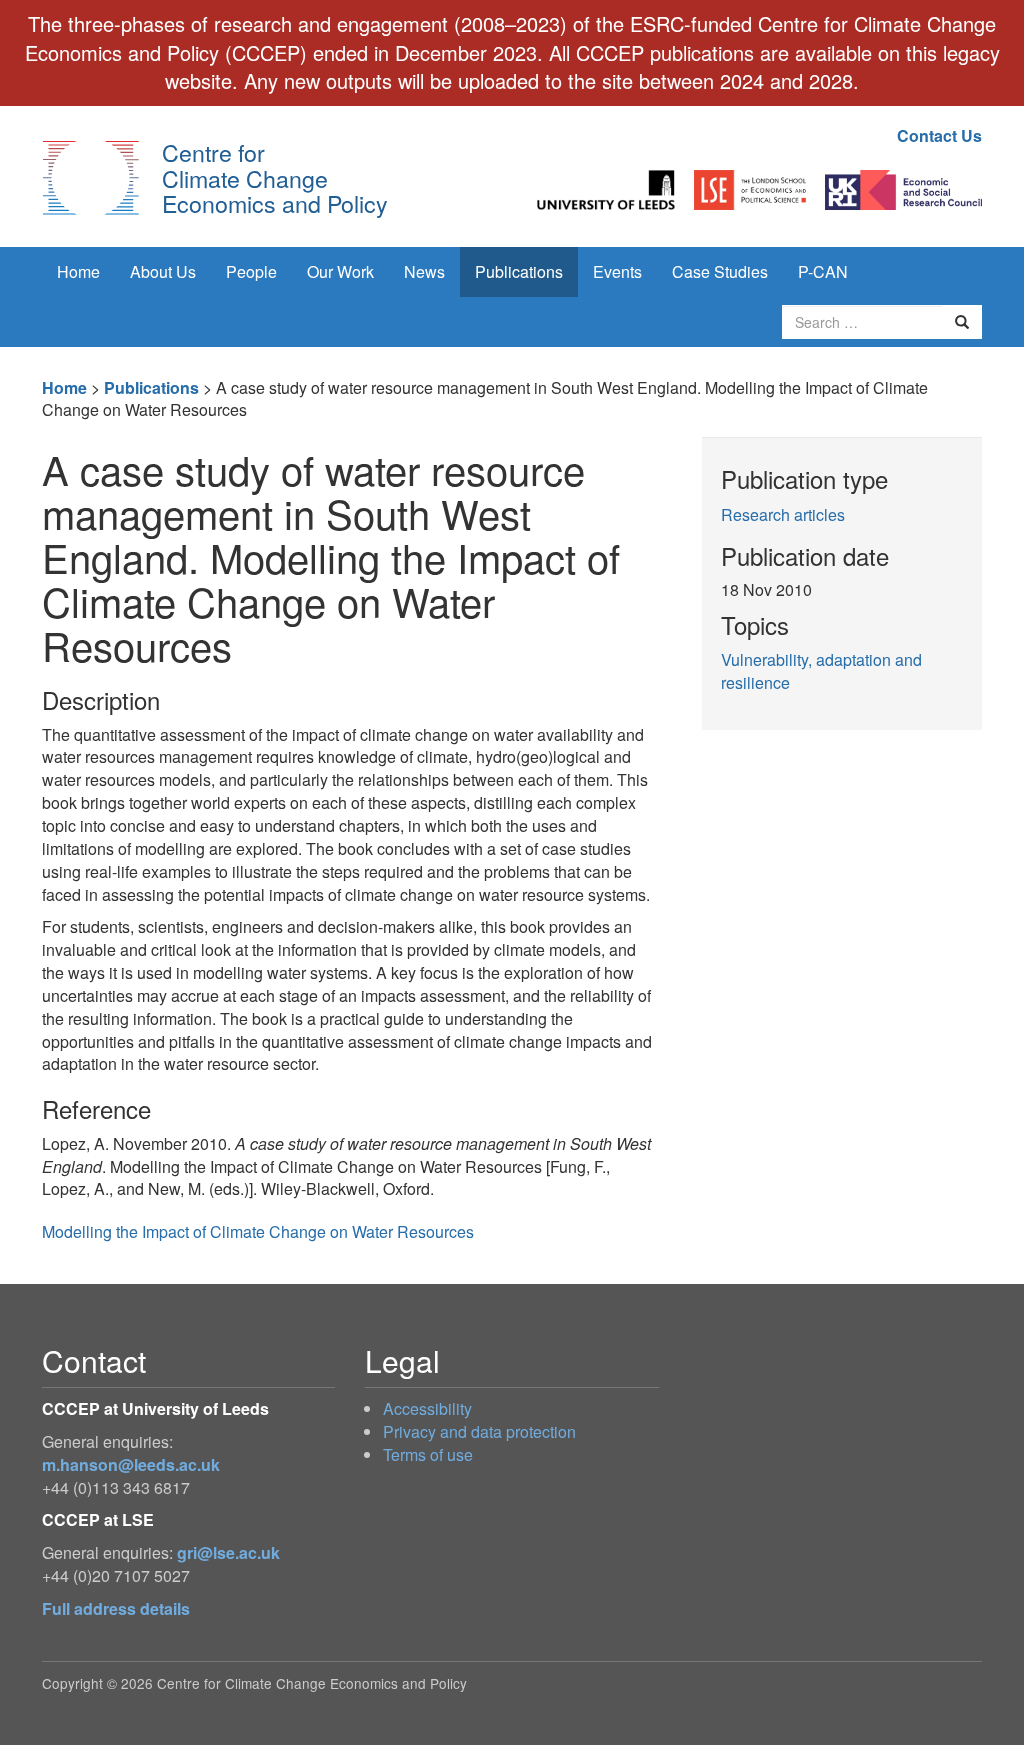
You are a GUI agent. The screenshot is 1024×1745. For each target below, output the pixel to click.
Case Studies (720, 271)
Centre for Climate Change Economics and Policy (275, 177)
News (424, 271)
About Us (163, 271)
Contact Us (939, 135)
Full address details (116, 1608)
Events (617, 271)
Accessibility (427, 1408)
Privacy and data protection (479, 1431)
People (251, 271)
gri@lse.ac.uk (228, 1552)
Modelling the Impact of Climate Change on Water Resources (258, 1231)
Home (78, 271)
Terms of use (428, 1454)
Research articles (783, 514)
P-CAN (823, 271)
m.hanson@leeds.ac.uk (131, 1464)
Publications (519, 271)
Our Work (340, 271)
